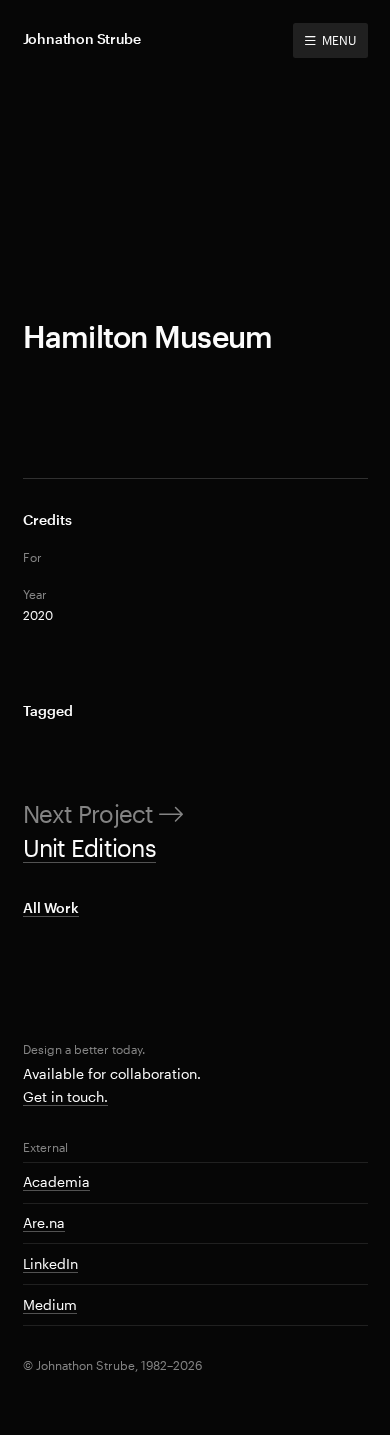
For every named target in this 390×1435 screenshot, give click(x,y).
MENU (338, 40)
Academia (56, 1181)
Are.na (44, 1222)
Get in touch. (65, 1096)
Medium (50, 1304)
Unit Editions (89, 847)
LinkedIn (50, 1263)
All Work (51, 907)
